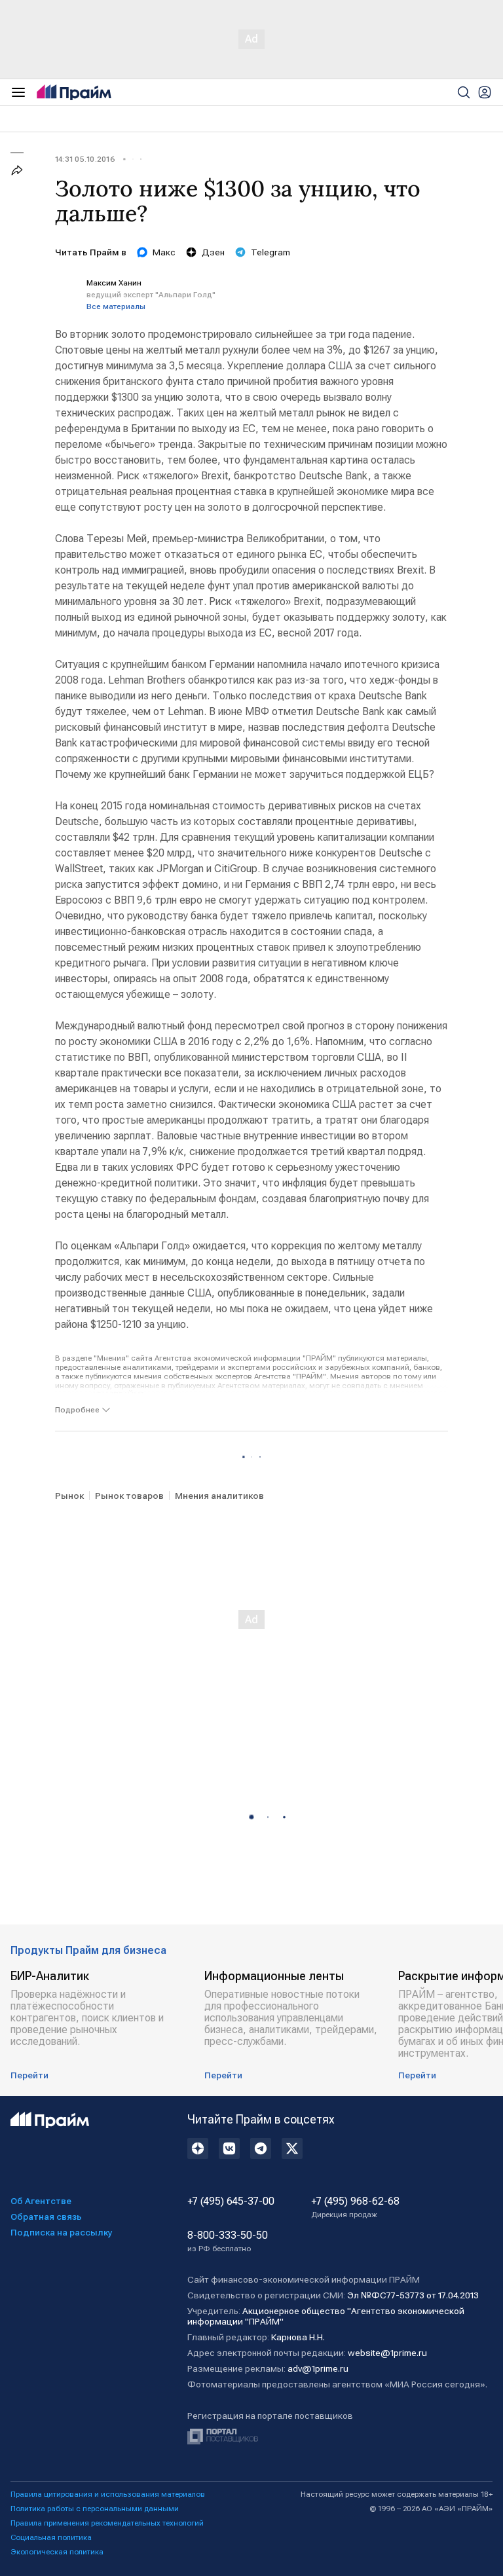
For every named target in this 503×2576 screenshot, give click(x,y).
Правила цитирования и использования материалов (108, 2494)
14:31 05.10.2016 (85, 159)
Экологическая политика (57, 2552)
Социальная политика (51, 2537)
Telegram (270, 252)
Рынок (69, 1496)
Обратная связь (46, 2217)
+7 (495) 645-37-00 (231, 2201)
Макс (164, 252)
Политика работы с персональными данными (95, 2509)
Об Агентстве (41, 2201)
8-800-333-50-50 (228, 2241)
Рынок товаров (129, 1496)
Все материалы (116, 306)
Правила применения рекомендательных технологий (107, 2523)
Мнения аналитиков (219, 1496)
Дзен (213, 252)
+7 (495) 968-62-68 (355, 2207)
